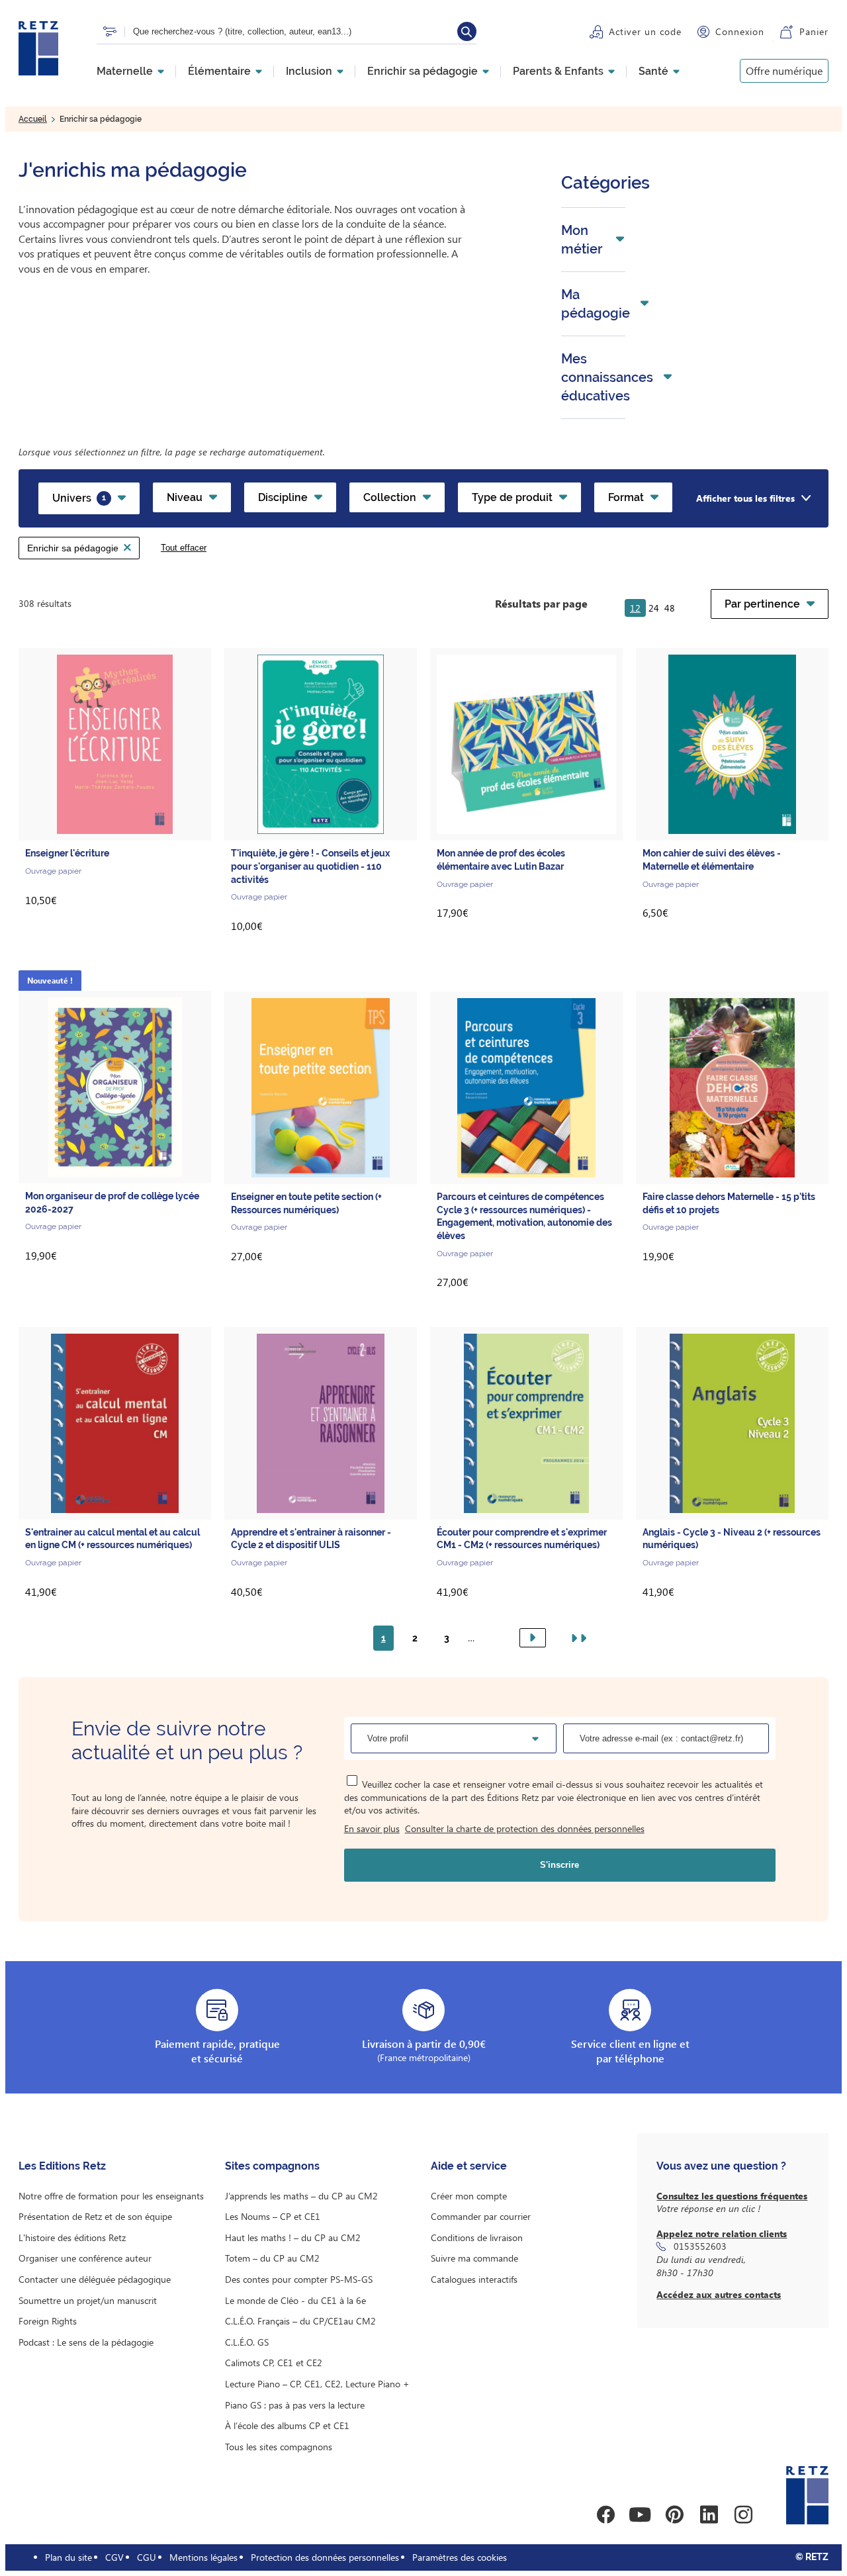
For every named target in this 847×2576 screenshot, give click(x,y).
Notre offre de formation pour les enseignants (111, 2196)
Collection (390, 497)
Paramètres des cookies (460, 2557)
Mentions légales (203, 2557)
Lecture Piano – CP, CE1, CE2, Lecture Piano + (317, 2384)
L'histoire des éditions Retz (72, 2237)
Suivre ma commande (474, 2258)
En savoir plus (372, 1828)
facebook (605, 2514)
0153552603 (700, 2246)
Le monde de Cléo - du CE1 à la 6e (295, 2300)
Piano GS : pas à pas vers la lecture (295, 2405)
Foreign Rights (48, 2321)
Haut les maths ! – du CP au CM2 (293, 2237)
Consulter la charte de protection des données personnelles (525, 1828)
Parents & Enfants (558, 71)
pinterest (674, 2514)
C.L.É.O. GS (247, 2342)
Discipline (283, 497)
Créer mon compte (469, 2196)
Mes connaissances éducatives (607, 377)
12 (635, 608)
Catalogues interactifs (474, 2279)
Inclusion (309, 71)
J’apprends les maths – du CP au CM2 (301, 2196)
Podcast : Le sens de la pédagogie (86, 2342)
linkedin (709, 2514)
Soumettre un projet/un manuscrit (88, 2300)
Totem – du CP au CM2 (272, 2258)
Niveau (185, 497)
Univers (79, 498)
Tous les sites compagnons (279, 2447)
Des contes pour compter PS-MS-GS (299, 2279)
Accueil (33, 119)
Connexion (740, 31)
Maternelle (125, 71)
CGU (147, 2557)
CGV (114, 2557)
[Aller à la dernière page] (576, 1638)
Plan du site (68, 2557)
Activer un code (645, 31)
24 (654, 608)
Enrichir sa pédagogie (423, 71)
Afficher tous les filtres (745, 498)
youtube (640, 2514)
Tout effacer (184, 548)
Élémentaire (219, 71)
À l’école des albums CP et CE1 (287, 2425)
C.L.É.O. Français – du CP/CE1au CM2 (300, 2321)
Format (626, 497)
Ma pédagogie (596, 304)
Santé (653, 71)
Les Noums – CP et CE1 (273, 2216)
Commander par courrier (481, 2216)
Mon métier (582, 240)
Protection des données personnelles (325, 2557)
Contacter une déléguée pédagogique (95, 2279)
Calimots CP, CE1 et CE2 (274, 2363)
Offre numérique (784, 70)
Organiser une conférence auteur (85, 2258)
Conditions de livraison (477, 2237)
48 (670, 608)
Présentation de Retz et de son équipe (95, 2216)
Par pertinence (762, 604)
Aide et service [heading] (469, 2166)
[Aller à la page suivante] (533, 1638)
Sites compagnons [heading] (272, 2166)
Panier (814, 31)
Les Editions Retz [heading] (62, 2166)
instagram (743, 2514)
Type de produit (512, 497)
